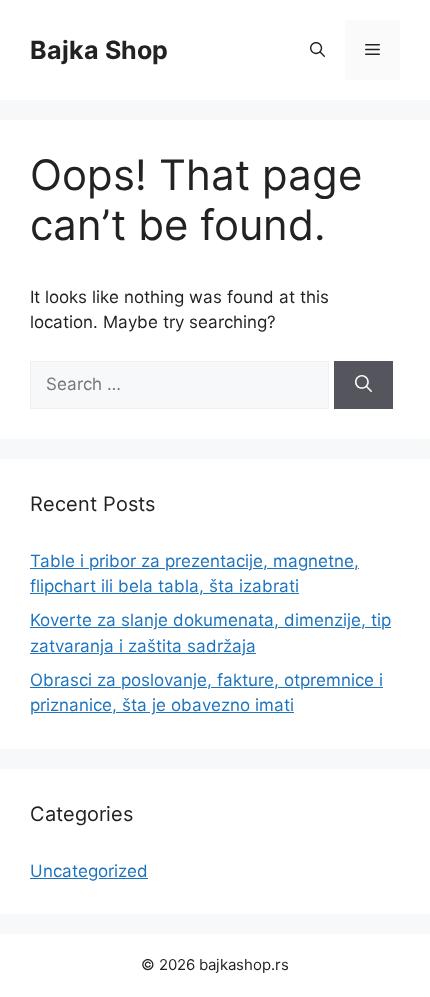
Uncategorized (89, 871)
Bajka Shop (99, 50)
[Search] (363, 385)
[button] (317, 50)
